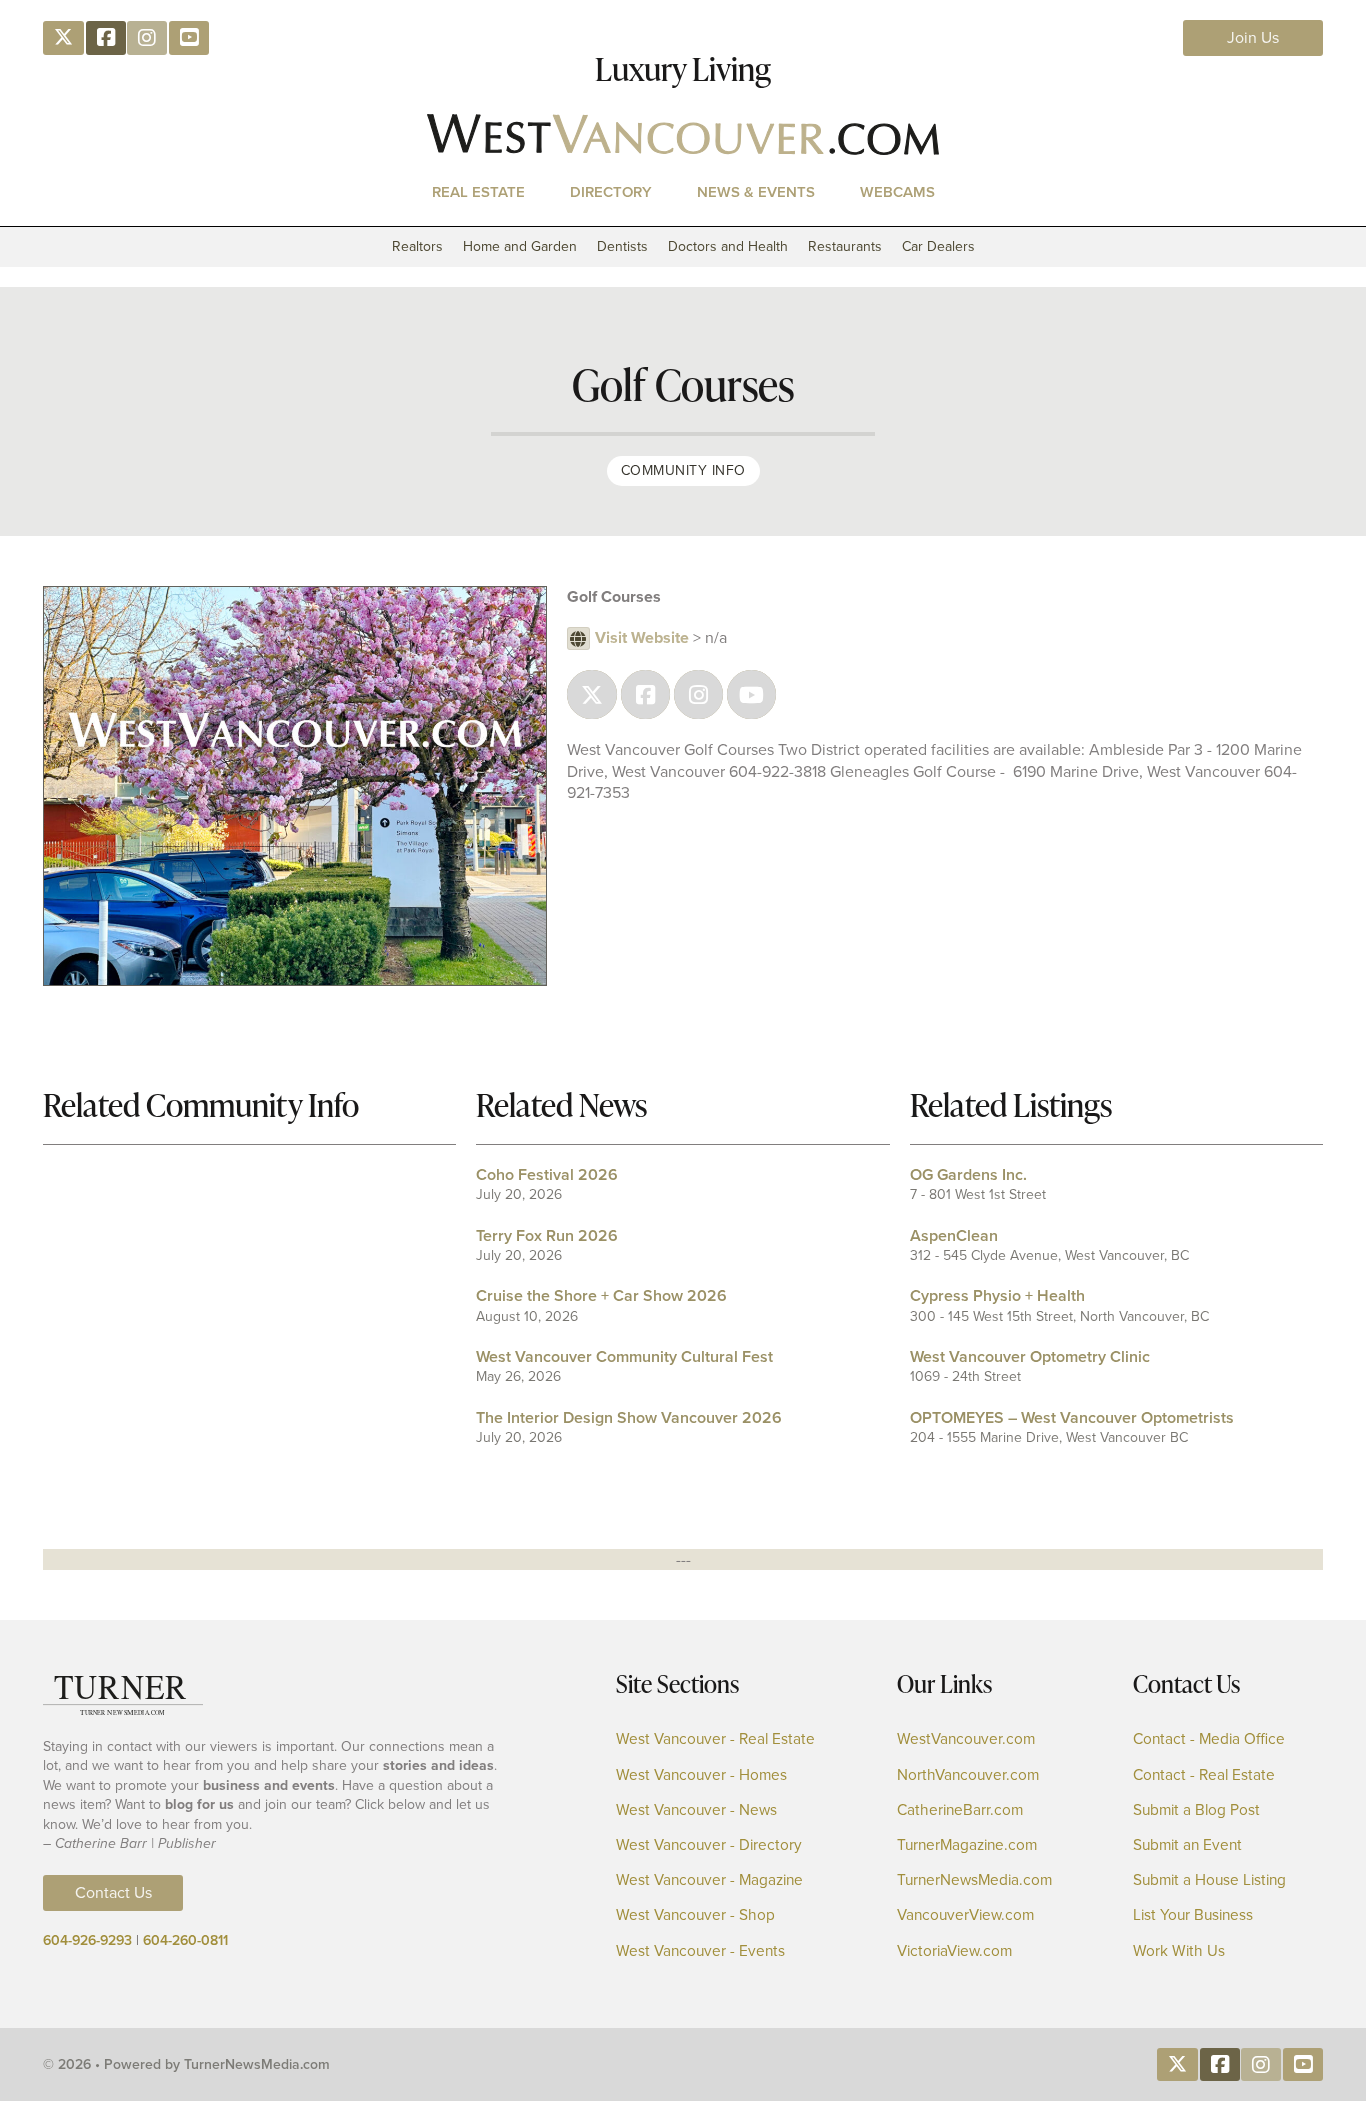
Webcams (897, 192)
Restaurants (845, 246)
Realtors (417, 246)
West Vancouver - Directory (709, 1845)
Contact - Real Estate (1204, 1775)
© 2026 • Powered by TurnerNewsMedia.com (186, 2064)
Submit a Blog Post (1196, 1810)
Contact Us (113, 1892)
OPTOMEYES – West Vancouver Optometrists (1072, 1417)
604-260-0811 (185, 1940)
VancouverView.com (965, 1915)
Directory (611, 192)
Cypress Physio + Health (997, 1295)
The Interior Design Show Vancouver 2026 (629, 1417)
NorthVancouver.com (968, 1775)
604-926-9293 (87, 1940)
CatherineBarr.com (960, 1810)
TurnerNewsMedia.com (974, 1880)
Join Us (1253, 37)
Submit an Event (1187, 1845)
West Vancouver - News (696, 1810)
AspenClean (954, 1235)
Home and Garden (520, 246)
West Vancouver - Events (700, 1951)
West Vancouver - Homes (701, 1775)
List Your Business (1193, 1915)
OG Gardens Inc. (968, 1174)
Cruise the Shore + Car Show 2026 (601, 1295)
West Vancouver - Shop (695, 1915)
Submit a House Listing (1209, 1880)
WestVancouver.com (966, 1739)
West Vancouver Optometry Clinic (1030, 1356)
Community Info (683, 470)
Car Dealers (938, 246)
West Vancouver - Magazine (709, 1880)
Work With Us (1179, 1951)
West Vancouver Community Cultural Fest (624, 1356)
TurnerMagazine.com (967, 1845)
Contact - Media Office (1209, 1739)
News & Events (756, 192)
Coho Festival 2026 (547, 1174)
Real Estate (478, 192)
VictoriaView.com (954, 1951)
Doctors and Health (728, 246)
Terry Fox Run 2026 (547, 1235)
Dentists (622, 246)
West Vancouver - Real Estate (715, 1739)
